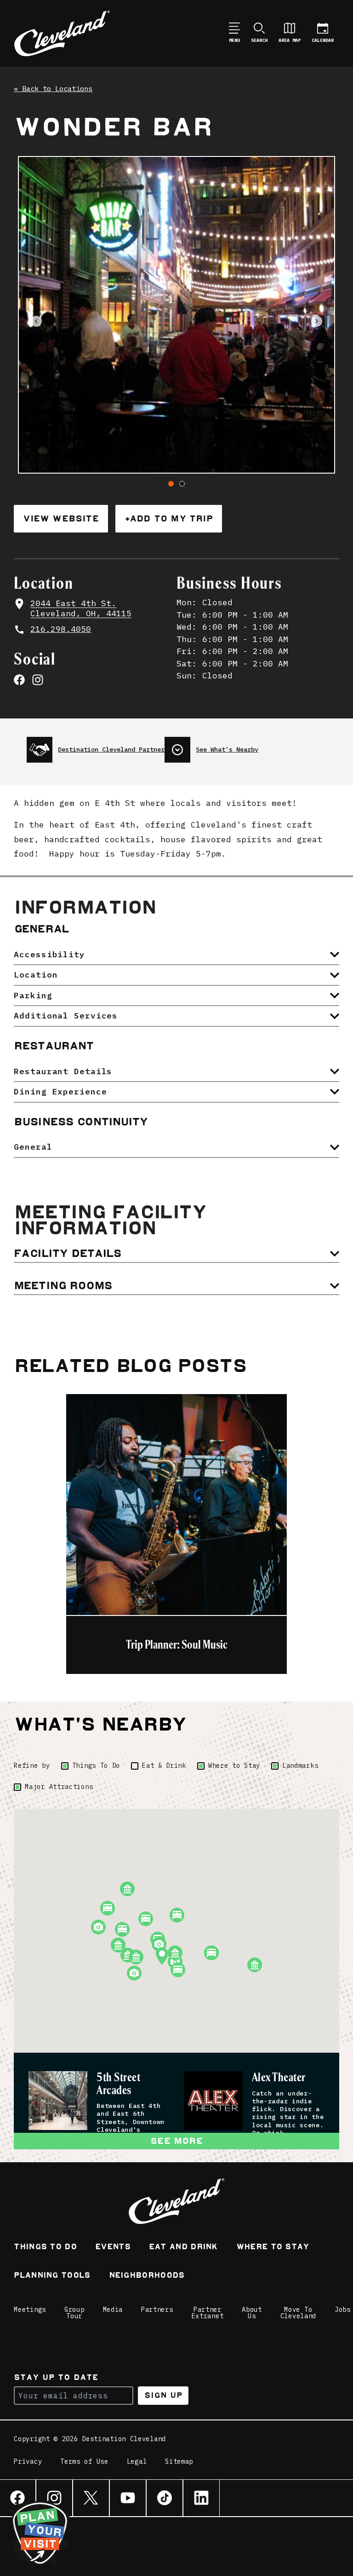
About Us (252, 2313)
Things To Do (96, 1766)
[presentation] (96, 746)
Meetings (30, 2310)
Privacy (28, 2462)
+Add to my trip (169, 518)
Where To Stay (273, 2248)
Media (113, 2310)
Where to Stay (234, 1766)
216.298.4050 (61, 629)
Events (113, 2248)
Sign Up (163, 2395)
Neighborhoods (147, 2276)
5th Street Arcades (118, 2084)
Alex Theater (279, 2078)
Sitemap (179, 2462)
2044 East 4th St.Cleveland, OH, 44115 (81, 608)
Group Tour (74, 2313)
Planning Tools (52, 2276)
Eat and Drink (183, 2248)
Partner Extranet (208, 2313)
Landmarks (300, 1766)
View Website (61, 518)
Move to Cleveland (298, 2313)
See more (176, 2141)
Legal (137, 2462)
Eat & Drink (164, 1766)
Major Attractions (59, 1787)
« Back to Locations (53, 89)
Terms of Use (84, 2462)
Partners (157, 2310)
